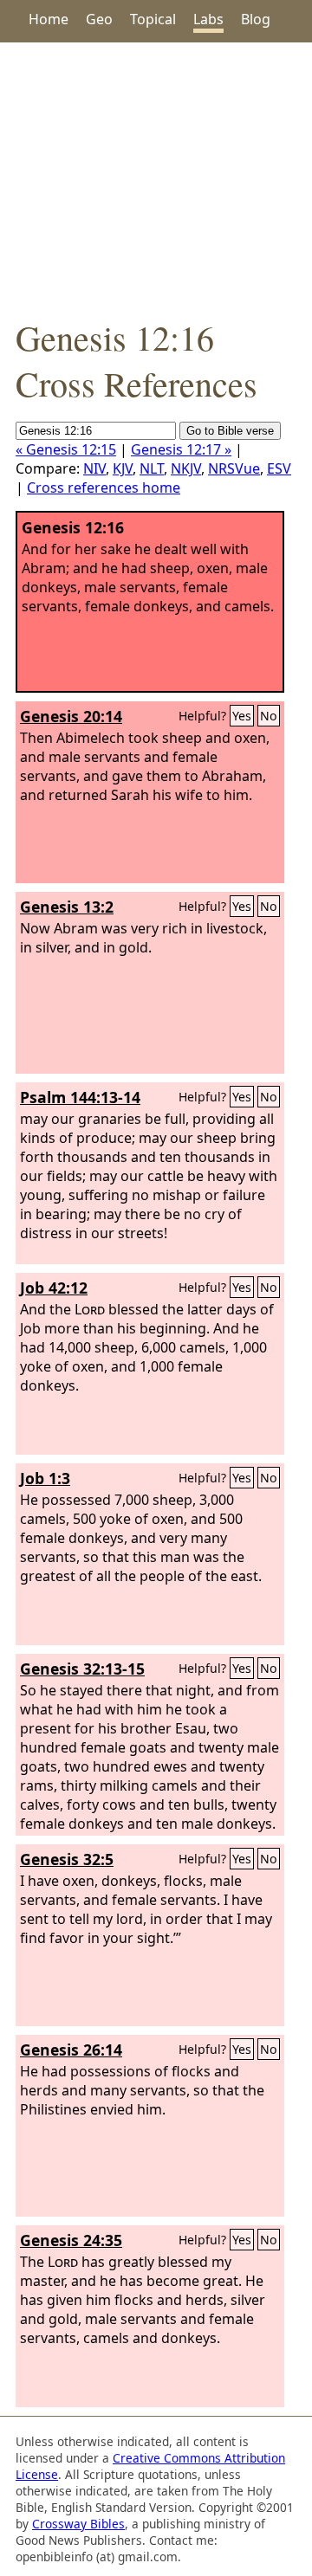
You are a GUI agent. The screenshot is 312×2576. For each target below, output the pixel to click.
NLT (152, 468)
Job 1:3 (45, 1478)
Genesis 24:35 (71, 2240)
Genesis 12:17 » (181, 449)
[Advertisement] (156, 178)
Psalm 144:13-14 (80, 1097)
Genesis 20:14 (71, 716)
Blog (256, 19)
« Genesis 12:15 (66, 449)
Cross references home (104, 487)
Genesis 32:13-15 (82, 1669)
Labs (208, 19)
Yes (242, 716)
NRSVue (234, 468)
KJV (123, 468)
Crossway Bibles (78, 2524)
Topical (153, 19)
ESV (279, 468)
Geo (99, 19)
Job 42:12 (54, 1288)
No (269, 716)
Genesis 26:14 (71, 2050)
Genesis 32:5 (67, 1859)
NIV (94, 468)
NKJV (186, 468)
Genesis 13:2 (67, 907)
